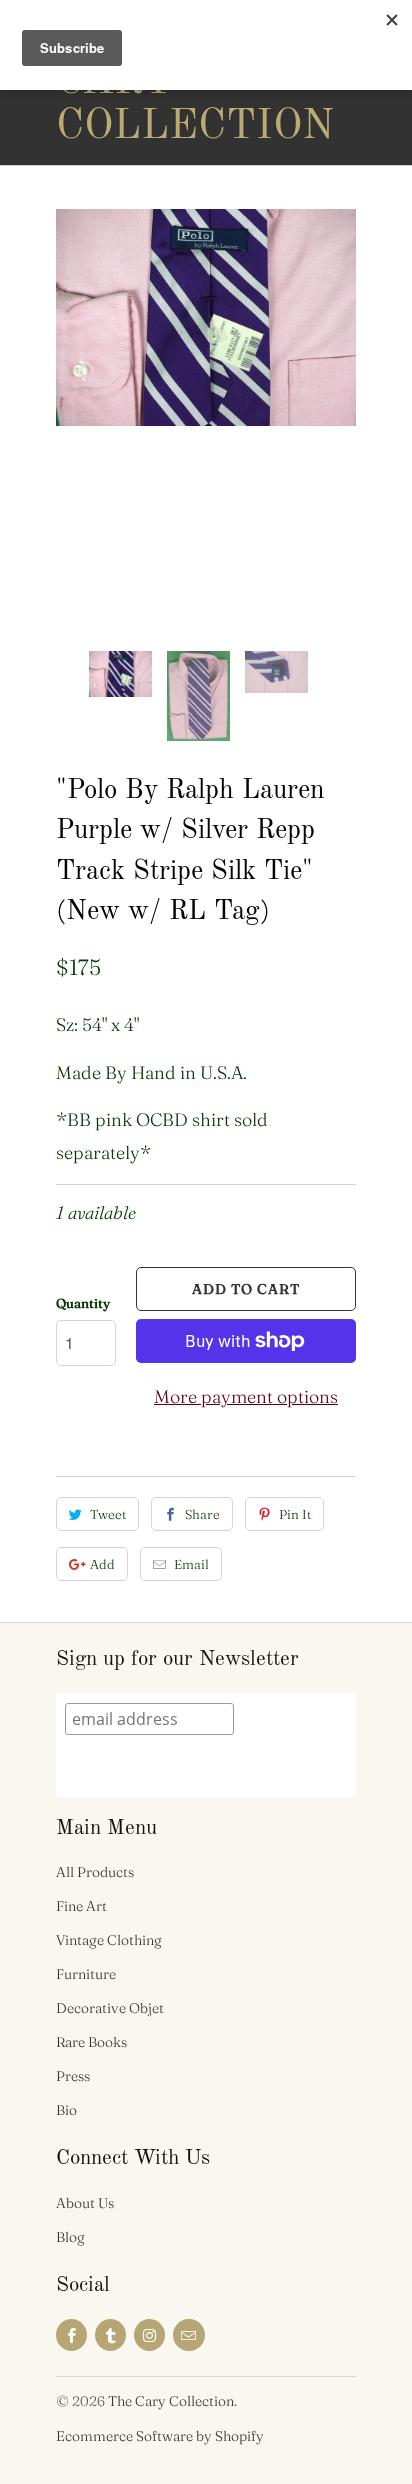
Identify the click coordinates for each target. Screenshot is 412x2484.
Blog (70, 2237)
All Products (95, 1872)
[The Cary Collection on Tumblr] (110, 2335)
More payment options (246, 1396)
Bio (66, 2110)
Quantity (83, 1303)
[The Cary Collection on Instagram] (149, 2335)
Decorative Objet (110, 2008)
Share (202, 1514)
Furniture (86, 1974)
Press (73, 2076)
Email (191, 1564)
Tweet (108, 1514)
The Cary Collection (136, 82)
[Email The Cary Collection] (188, 2335)
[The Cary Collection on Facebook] (71, 2335)
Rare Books (91, 2042)
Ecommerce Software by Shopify (160, 2436)
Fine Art (81, 1906)
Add (102, 1564)
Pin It (295, 1514)
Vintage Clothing (109, 1940)
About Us (85, 2203)
